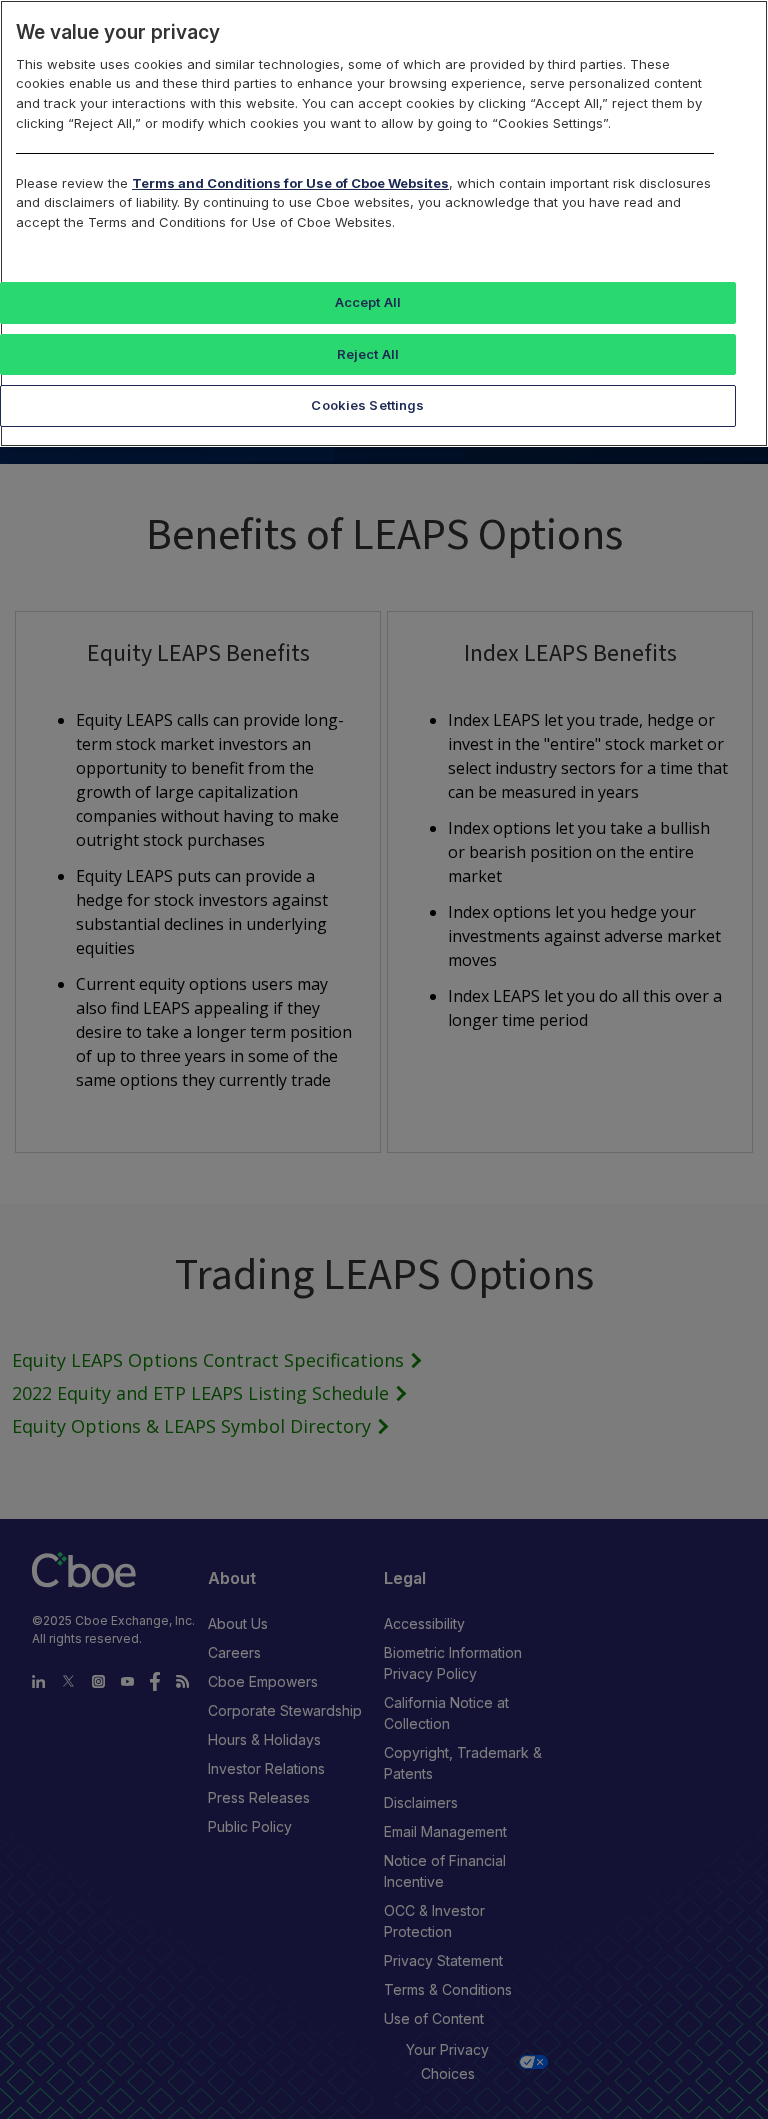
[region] (384, 223)
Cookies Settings (367, 405)
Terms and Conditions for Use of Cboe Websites (290, 183)
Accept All (368, 302)
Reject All (368, 354)
